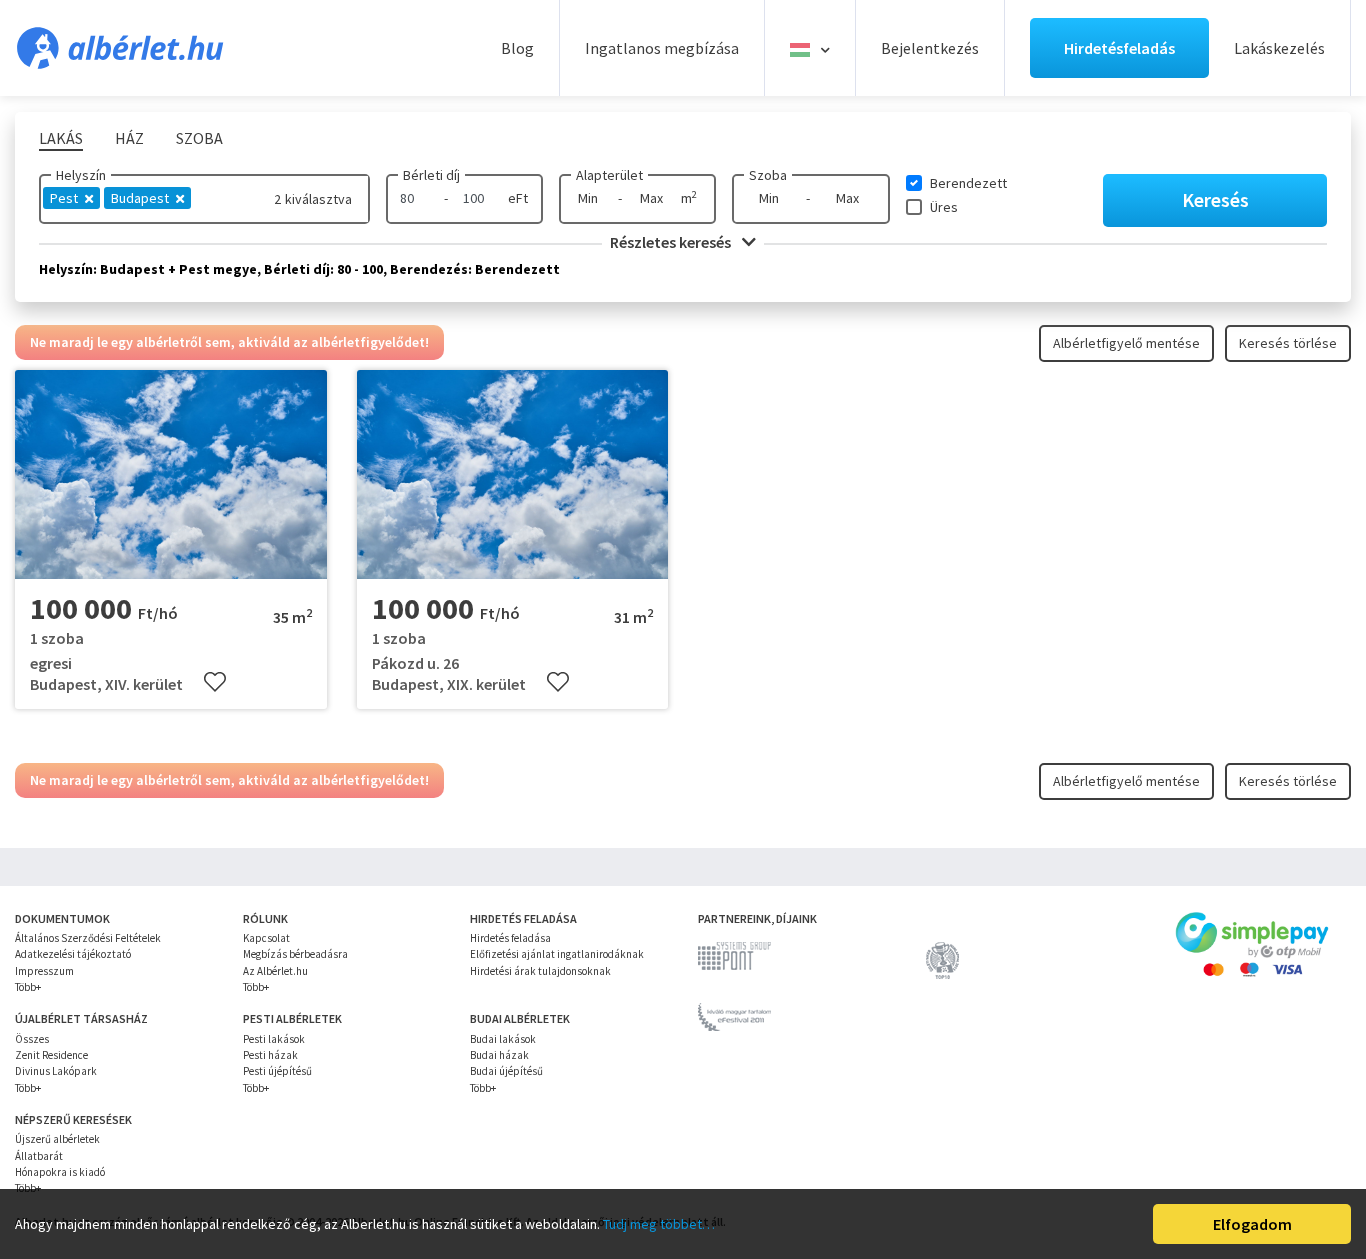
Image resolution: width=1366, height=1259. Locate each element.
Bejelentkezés (930, 48)
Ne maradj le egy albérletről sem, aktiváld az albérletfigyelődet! (229, 342)
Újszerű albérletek (57, 1139)
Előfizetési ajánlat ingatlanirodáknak (557, 954)
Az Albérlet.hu (275, 971)
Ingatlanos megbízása (662, 48)
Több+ (28, 987)
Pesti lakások (274, 1039)
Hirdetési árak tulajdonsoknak (540, 971)
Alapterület (609, 175)
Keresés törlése (1288, 343)
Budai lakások (503, 1039)
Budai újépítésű (506, 1071)
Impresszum (44, 971)
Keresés (1215, 199)
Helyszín (81, 175)
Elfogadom (1252, 1224)
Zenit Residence (51, 1055)
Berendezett (968, 183)
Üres (944, 207)
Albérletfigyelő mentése (1126, 343)
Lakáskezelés (1279, 48)
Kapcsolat (266, 938)
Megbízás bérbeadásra (295, 954)
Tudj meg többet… (659, 1224)
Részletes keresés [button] (672, 242)
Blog (517, 48)
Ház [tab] (129, 138)
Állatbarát (39, 1156)
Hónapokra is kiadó (60, 1172)
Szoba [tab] (199, 138)
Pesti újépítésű (277, 1071)
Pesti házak (270, 1055)
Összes (32, 1039)
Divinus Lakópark (56, 1071)
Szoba (768, 175)
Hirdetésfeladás (1119, 48)
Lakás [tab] (61, 138)
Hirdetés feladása (510, 938)
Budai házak (499, 1055)
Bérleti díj (431, 175)
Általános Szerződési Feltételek (88, 938)
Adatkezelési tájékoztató (73, 954)
